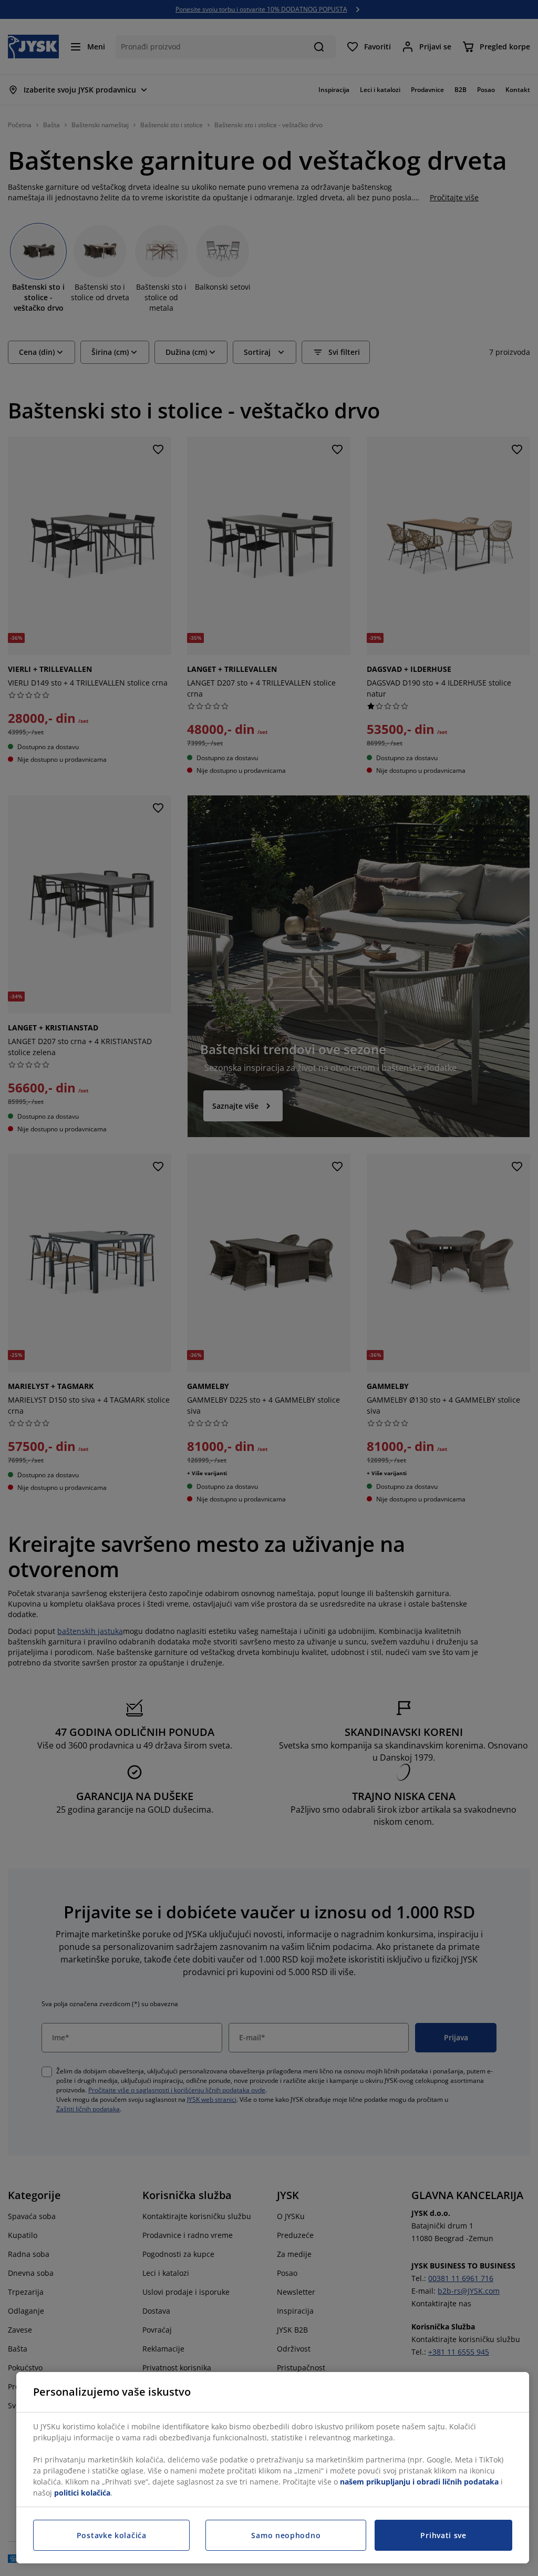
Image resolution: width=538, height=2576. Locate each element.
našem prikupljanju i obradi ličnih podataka (419, 2482)
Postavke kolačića (112, 2535)
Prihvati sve (443, 2535)
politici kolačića (82, 2493)
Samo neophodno (286, 2535)
